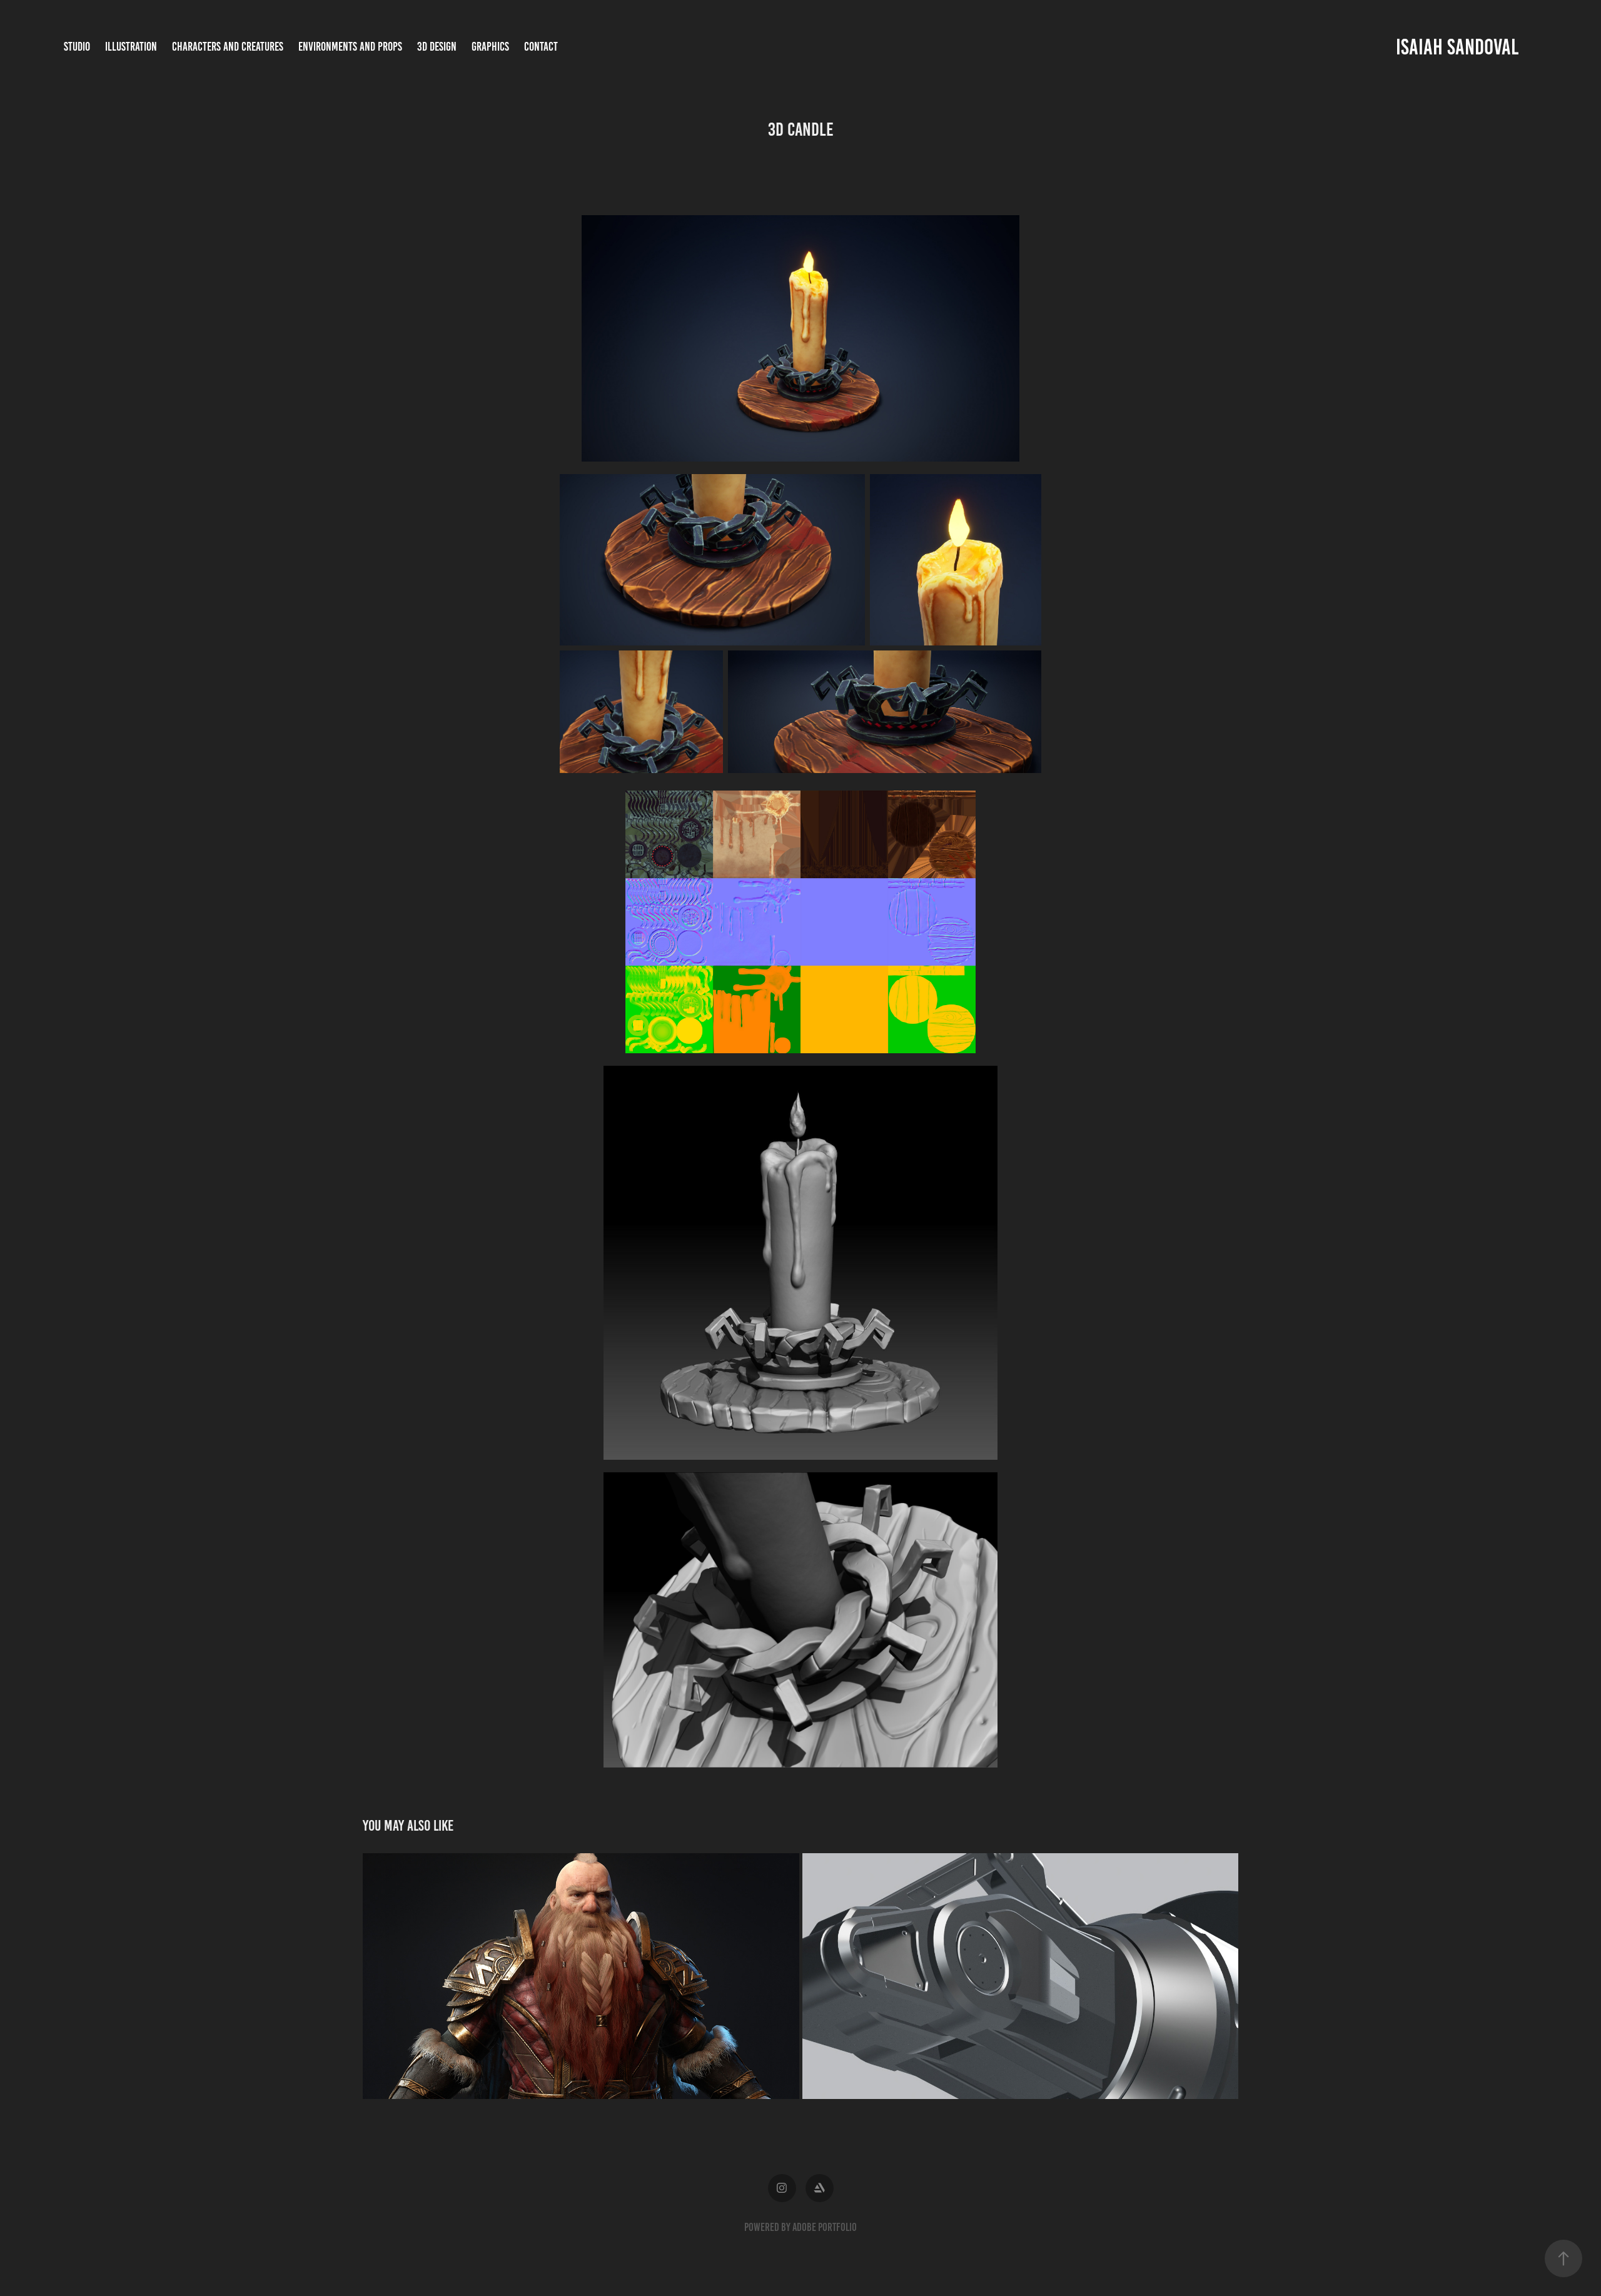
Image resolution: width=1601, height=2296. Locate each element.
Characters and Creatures (228, 47)
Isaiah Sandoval (1457, 47)
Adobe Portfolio (825, 2227)
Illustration (131, 47)
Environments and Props (350, 47)
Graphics (490, 47)
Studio (77, 47)
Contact (541, 47)
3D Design (437, 47)
